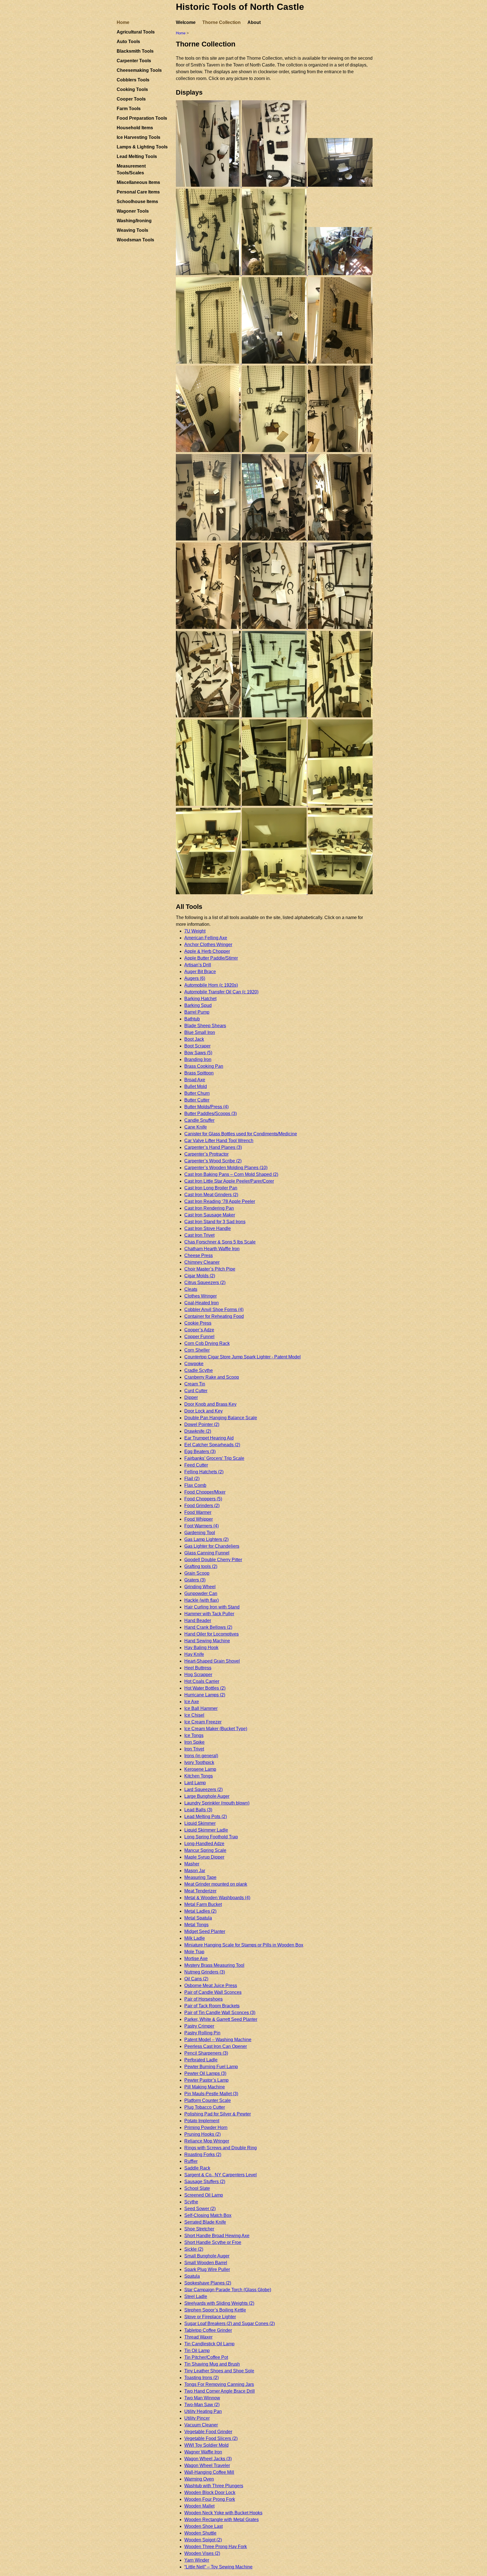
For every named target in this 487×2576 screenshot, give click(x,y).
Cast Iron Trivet (199, 1235)
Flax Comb (195, 1485)
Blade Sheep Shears (205, 1026)
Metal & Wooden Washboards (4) (217, 1898)
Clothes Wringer (201, 1296)
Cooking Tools (132, 89)
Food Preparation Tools (142, 118)
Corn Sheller (197, 1350)
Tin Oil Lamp (197, 2351)
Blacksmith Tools (135, 51)
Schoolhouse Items (137, 202)
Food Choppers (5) (203, 1499)
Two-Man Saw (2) (202, 2405)
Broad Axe (195, 1080)
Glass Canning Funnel (207, 1553)
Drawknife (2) (198, 1431)
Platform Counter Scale (208, 2100)
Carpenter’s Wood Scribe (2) (213, 1161)
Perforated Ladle (201, 2060)
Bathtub (192, 1019)
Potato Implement (202, 2121)
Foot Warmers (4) (202, 1526)
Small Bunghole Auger (207, 2256)
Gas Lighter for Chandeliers (212, 1546)
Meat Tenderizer (200, 1891)
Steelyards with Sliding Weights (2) (219, 2303)
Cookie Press (198, 1323)
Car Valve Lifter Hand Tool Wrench (219, 1141)
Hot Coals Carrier (202, 1681)
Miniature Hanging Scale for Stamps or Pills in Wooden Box (244, 1945)
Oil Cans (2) (196, 1979)
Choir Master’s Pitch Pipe (210, 1269)
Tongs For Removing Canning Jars (219, 2384)
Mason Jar (195, 1871)
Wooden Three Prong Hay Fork (216, 2547)
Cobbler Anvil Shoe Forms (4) (214, 1310)
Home (123, 22)
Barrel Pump (197, 1012)
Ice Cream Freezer (203, 1722)
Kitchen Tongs (199, 1776)
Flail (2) (192, 1479)
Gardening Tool (200, 1533)
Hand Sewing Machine (207, 1641)
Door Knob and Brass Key (210, 1404)
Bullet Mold (196, 1086)
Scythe (191, 2202)
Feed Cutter (196, 1465)
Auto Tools (128, 42)
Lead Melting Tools (137, 156)
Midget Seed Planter (205, 1931)
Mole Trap (194, 1952)
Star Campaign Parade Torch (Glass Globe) (228, 2290)
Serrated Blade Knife (205, 2222)
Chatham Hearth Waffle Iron (212, 1249)
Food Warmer (198, 1512)
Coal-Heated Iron (202, 1303)
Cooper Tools (131, 99)
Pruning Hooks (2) (202, 2134)
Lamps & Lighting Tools (142, 147)
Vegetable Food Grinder (208, 2432)
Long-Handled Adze (204, 1844)
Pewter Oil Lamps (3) (205, 2073)
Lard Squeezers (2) (203, 1789)
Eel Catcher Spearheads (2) (212, 1445)
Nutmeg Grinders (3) (205, 1972)
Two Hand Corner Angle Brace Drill (220, 2391)
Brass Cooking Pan (204, 1066)
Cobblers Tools (133, 80)
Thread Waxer (198, 2337)
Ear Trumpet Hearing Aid (209, 1438)
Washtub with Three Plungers (214, 2486)
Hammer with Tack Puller (209, 1614)
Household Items (135, 128)
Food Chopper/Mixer (205, 1492)
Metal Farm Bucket (203, 1904)
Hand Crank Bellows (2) (208, 1627)
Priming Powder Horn (206, 2127)
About (254, 22)
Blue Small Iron (200, 1032)
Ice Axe (192, 1702)
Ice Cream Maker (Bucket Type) (216, 1729)
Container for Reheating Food (214, 1316)
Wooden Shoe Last (203, 2526)
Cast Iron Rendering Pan (209, 1208)
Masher (192, 1864)
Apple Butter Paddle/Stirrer (211, 958)
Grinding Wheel (200, 1587)
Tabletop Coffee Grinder (208, 2330)
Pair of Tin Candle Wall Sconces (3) (220, 2013)
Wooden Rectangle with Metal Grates (222, 2520)
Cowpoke (194, 1364)
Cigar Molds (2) (200, 1276)
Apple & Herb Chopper (207, 951)
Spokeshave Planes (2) (208, 2283)
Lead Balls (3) (198, 1810)
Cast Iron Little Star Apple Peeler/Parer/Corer (229, 1181)
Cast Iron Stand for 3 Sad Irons (215, 1222)
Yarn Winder (197, 2560)
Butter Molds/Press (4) (206, 1107)
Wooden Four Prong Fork (210, 2499)
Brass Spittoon (199, 1073)
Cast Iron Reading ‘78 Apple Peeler (220, 1201)
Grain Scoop (197, 1573)
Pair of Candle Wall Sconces (213, 1992)
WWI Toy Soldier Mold (206, 2445)
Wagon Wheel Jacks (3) (208, 2459)
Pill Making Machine (205, 2087)
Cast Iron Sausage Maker (210, 1215)
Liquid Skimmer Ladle (206, 1830)
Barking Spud (198, 1005)
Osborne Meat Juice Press (211, 1986)
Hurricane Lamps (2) (205, 1695)
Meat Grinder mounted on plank (216, 1884)
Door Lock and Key (203, 1411)
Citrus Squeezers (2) (205, 1283)
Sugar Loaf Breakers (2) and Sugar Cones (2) (230, 2323)
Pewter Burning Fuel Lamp (211, 2067)
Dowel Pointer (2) (202, 1424)
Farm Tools (129, 109)
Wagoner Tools (133, 211)
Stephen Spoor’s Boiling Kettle (215, 2310)
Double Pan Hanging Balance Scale (221, 1418)
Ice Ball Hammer (201, 1708)
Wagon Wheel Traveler (207, 2465)
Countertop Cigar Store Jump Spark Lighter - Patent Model (243, 1357)
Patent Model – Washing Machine (218, 2040)
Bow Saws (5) (198, 1053)
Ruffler (191, 2161)
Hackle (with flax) (202, 1600)
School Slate (197, 2188)
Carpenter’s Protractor (206, 1154)
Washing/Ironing (134, 221)
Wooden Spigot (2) (203, 2540)
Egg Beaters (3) (200, 1451)
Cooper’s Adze (199, 1330)
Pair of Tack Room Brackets (212, 2006)
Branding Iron (198, 1059)
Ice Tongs (194, 1735)
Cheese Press (199, 1255)
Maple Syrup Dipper (204, 1857)
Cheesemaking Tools (139, 70)
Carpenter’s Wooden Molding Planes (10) (226, 1168)
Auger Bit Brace (200, 972)
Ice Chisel (194, 1715)
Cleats (191, 1289)
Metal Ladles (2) (200, 1911)
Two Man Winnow (202, 2398)
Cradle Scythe (199, 1370)
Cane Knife (196, 1127)
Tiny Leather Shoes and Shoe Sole (219, 2371)
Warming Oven (199, 2479)
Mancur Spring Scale (205, 1850)
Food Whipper (199, 1519)
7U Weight (195, 931)
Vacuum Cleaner (201, 2425)
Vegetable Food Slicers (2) (211, 2438)
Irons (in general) (201, 1756)
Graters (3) (195, 1580)
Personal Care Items (138, 192)
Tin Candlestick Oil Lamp (209, 2344)
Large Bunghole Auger (207, 1796)
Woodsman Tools (135, 240)
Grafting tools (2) (201, 1566)
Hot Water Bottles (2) (205, 1688)
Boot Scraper (197, 1046)
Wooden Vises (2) (202, 2553)
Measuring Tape (200, 1877)
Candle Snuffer (199, 1120)
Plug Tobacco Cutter (205, 2107)
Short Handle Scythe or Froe (213, 2242)
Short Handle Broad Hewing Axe (217, 2236)
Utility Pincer (197, 2418)
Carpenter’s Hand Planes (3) (213, 1147)
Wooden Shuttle (200, 2533)
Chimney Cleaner (202, 1262)
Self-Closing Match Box (208, 2215)
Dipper (191, 1397)
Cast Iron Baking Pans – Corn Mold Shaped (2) (231, 1174)
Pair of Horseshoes (203, 1999)
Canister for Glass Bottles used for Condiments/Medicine (241, 1134)
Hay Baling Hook (201, 1648)
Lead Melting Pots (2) (206, 1817)
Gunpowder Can (201, 1593)
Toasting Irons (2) (202, 2378)
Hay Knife (194, 1654)
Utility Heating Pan (203, 2411)
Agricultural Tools (136, 32)
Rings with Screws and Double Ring (221, 2148)
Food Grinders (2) (202, 1506)
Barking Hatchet (200, 999)
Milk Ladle (195, 1938)
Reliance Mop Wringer (207, 2141)
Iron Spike (194, 1742)
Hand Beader (198, 1620)
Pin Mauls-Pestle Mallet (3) (211, 2094)
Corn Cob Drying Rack (207, 1343)
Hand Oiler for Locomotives (212, 1634)
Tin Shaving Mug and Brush (212, 2364)
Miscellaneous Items (138, 182)
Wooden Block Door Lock (210, 2492)
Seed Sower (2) (200, 2209)
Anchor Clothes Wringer (208, 945)
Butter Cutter (197, 1100)
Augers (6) (195, 978)
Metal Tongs (196, 1925)
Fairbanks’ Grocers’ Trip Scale (214, 1458)
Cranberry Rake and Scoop (212, 1377)
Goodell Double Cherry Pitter (213, 1560)
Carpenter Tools (134, 61)
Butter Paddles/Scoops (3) (211, 1114)
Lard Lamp (195, 1783)
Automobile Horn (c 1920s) (211, 985)
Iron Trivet (194, 1749)
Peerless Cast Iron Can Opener (216, 2046)
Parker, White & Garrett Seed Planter (221, 2019)
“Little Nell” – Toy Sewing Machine (218, 2567)
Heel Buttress (198, 1668)
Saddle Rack (197, 2168)
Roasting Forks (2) (203, 2155)
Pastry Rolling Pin (202, 2033)
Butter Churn (197, 1093)
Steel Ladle (196, 2296)
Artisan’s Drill (198, 965)
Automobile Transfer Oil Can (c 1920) (221, 992)
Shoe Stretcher (199, 2229)
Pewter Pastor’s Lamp (206, 2080)
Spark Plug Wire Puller (207, 2269)
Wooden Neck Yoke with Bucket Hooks (223, 2513)
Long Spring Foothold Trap (211, 1837)
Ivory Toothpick (199, 1762)
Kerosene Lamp (200, 1769)
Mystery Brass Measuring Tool (214, 1965)
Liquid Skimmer (200, 1823)
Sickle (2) (194, 2249)
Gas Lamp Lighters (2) (206, 1539)
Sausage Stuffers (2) (205, 2182)
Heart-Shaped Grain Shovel (212, 1661)
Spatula (192, 2276)
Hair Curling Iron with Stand (212, 1607)
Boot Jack (194, 1039)
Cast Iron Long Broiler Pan (211, 1188)
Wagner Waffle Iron (203, 2452)
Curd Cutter (196, 1391)
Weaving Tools (132, 230)
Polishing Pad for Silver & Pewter (218, 2114)
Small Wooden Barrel (206, 2263)
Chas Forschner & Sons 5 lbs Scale (220, 1242)
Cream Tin (195, 1384)
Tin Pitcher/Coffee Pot (206, 2357)
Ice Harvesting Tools (139, 137)
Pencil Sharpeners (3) (206, 2053)
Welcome (186, 22)
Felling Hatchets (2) (204, 1472)
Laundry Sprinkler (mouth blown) (217, 1803)
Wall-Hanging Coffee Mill (209, 2472)
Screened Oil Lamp (204, 2195)
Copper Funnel (199, 1337)
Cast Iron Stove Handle (208, 1228)
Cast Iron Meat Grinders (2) (211, 1195)
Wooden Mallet (199, 2506)
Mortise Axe (196, 1958)
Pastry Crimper (199, 2026)
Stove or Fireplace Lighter (210, 2317)
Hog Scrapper (198, 1675)
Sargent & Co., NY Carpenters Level (221, 2175)
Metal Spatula (198, 1918)
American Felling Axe (206, 938)
